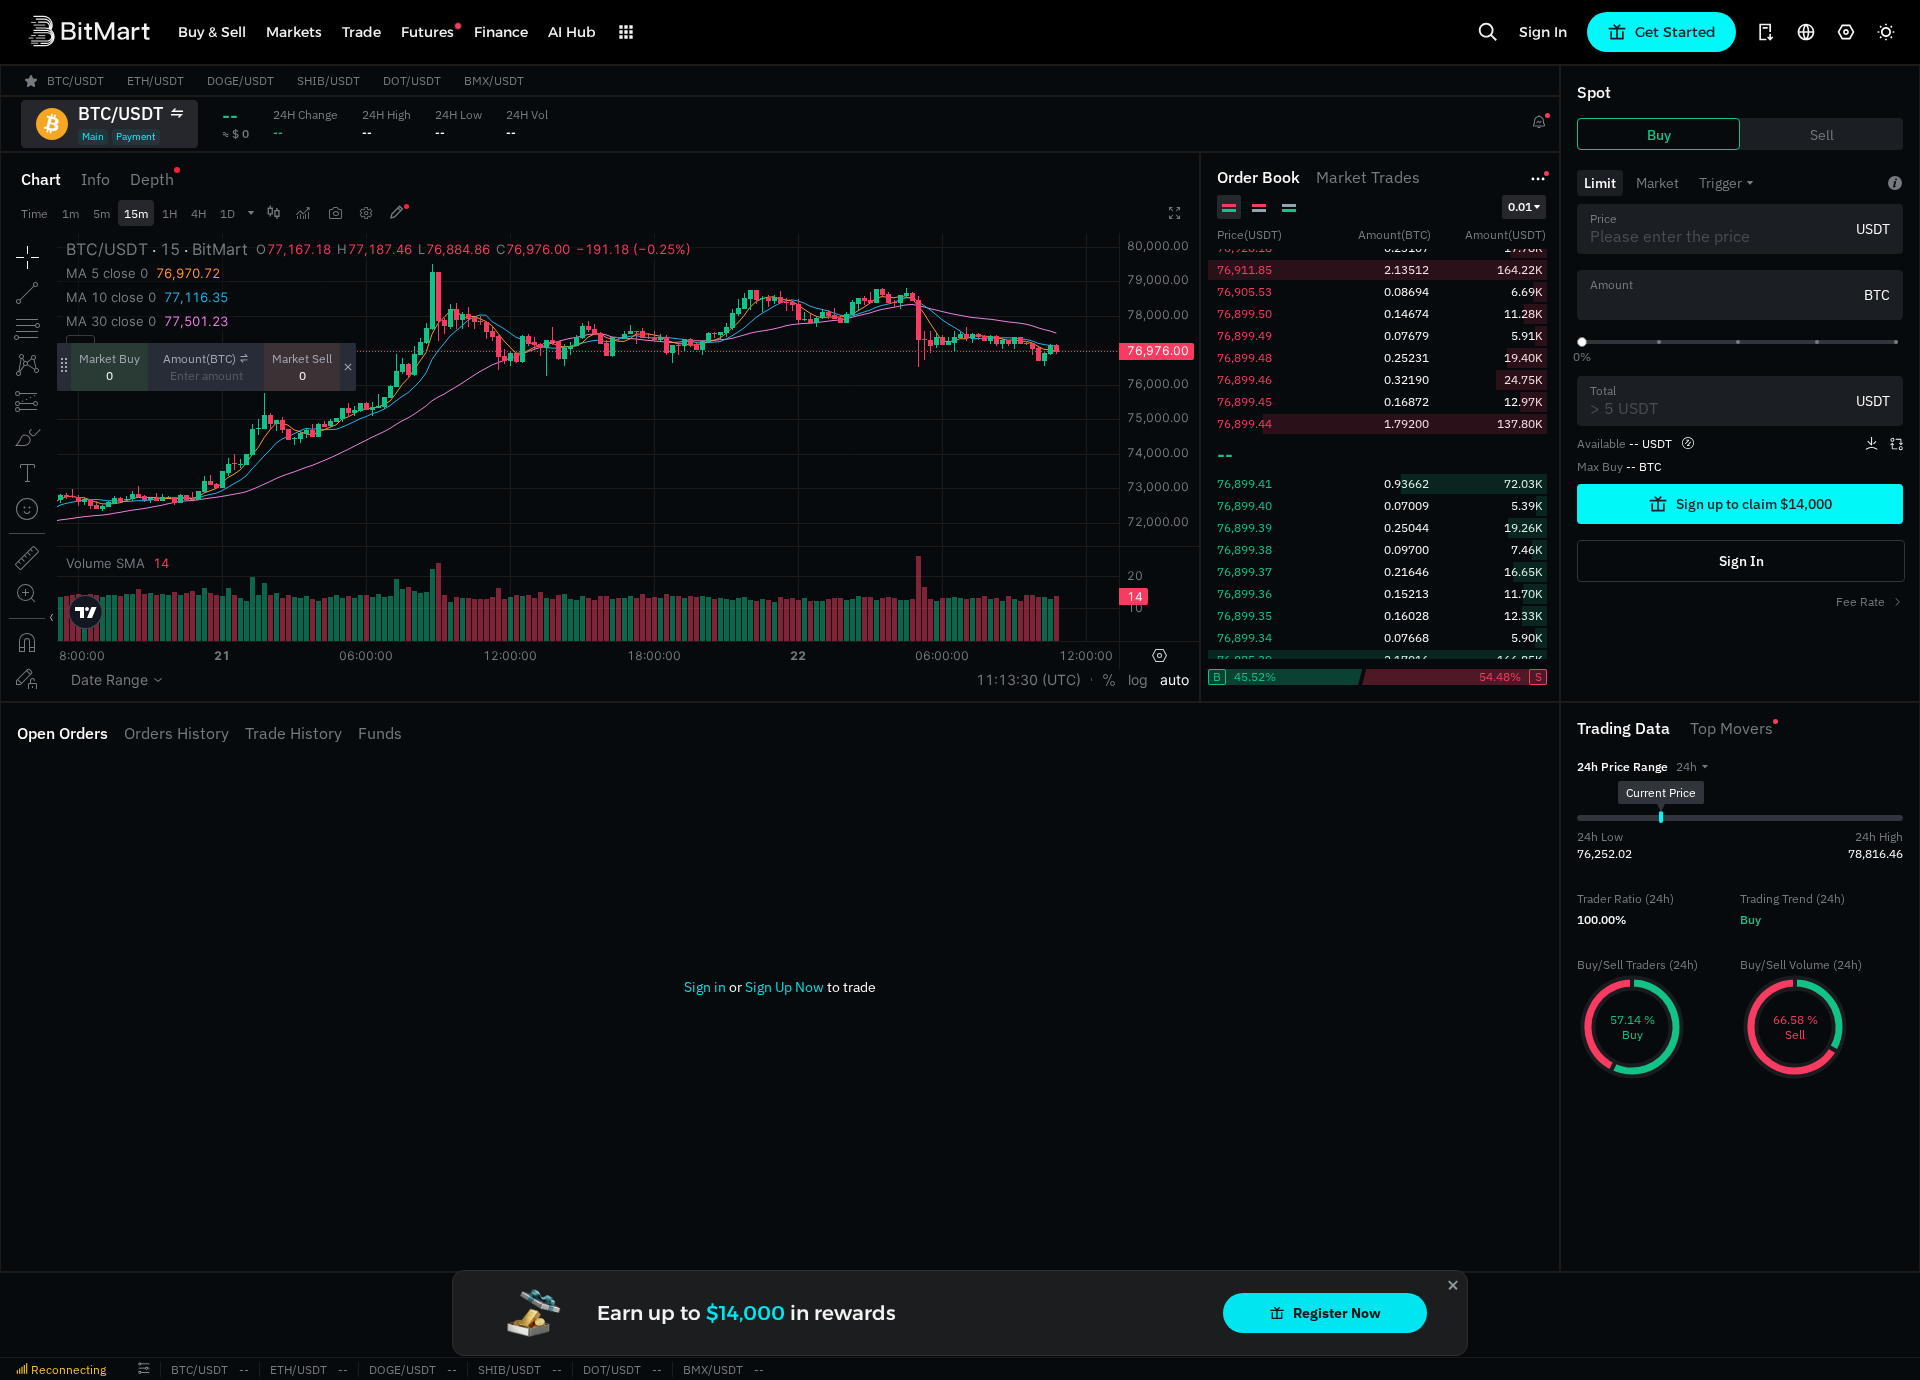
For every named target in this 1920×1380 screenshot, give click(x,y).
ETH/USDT (298, 1369)
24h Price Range (1622, 766)
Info (95, 179)
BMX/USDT (713, 1369)
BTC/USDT (199, 1369)
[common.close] (1453, 1285)
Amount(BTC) (199, 358)
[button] (1692, 766)
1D (227, 213)
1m (70, 213)
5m (101, 213)
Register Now (1337, 1313)
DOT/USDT (612, 1369)
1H (169, 213)
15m (136, 213)
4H (198, 213)
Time (34, 213)
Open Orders (62, 733)
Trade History (293, 733)
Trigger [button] (1720, 183)
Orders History (176, 733)
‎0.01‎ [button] (1520, 206)
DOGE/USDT (402, 1369)
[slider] (1582, 342)
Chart (41, 179)
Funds (380, 733)
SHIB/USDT (509, 1369)
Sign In (1543, 32)
